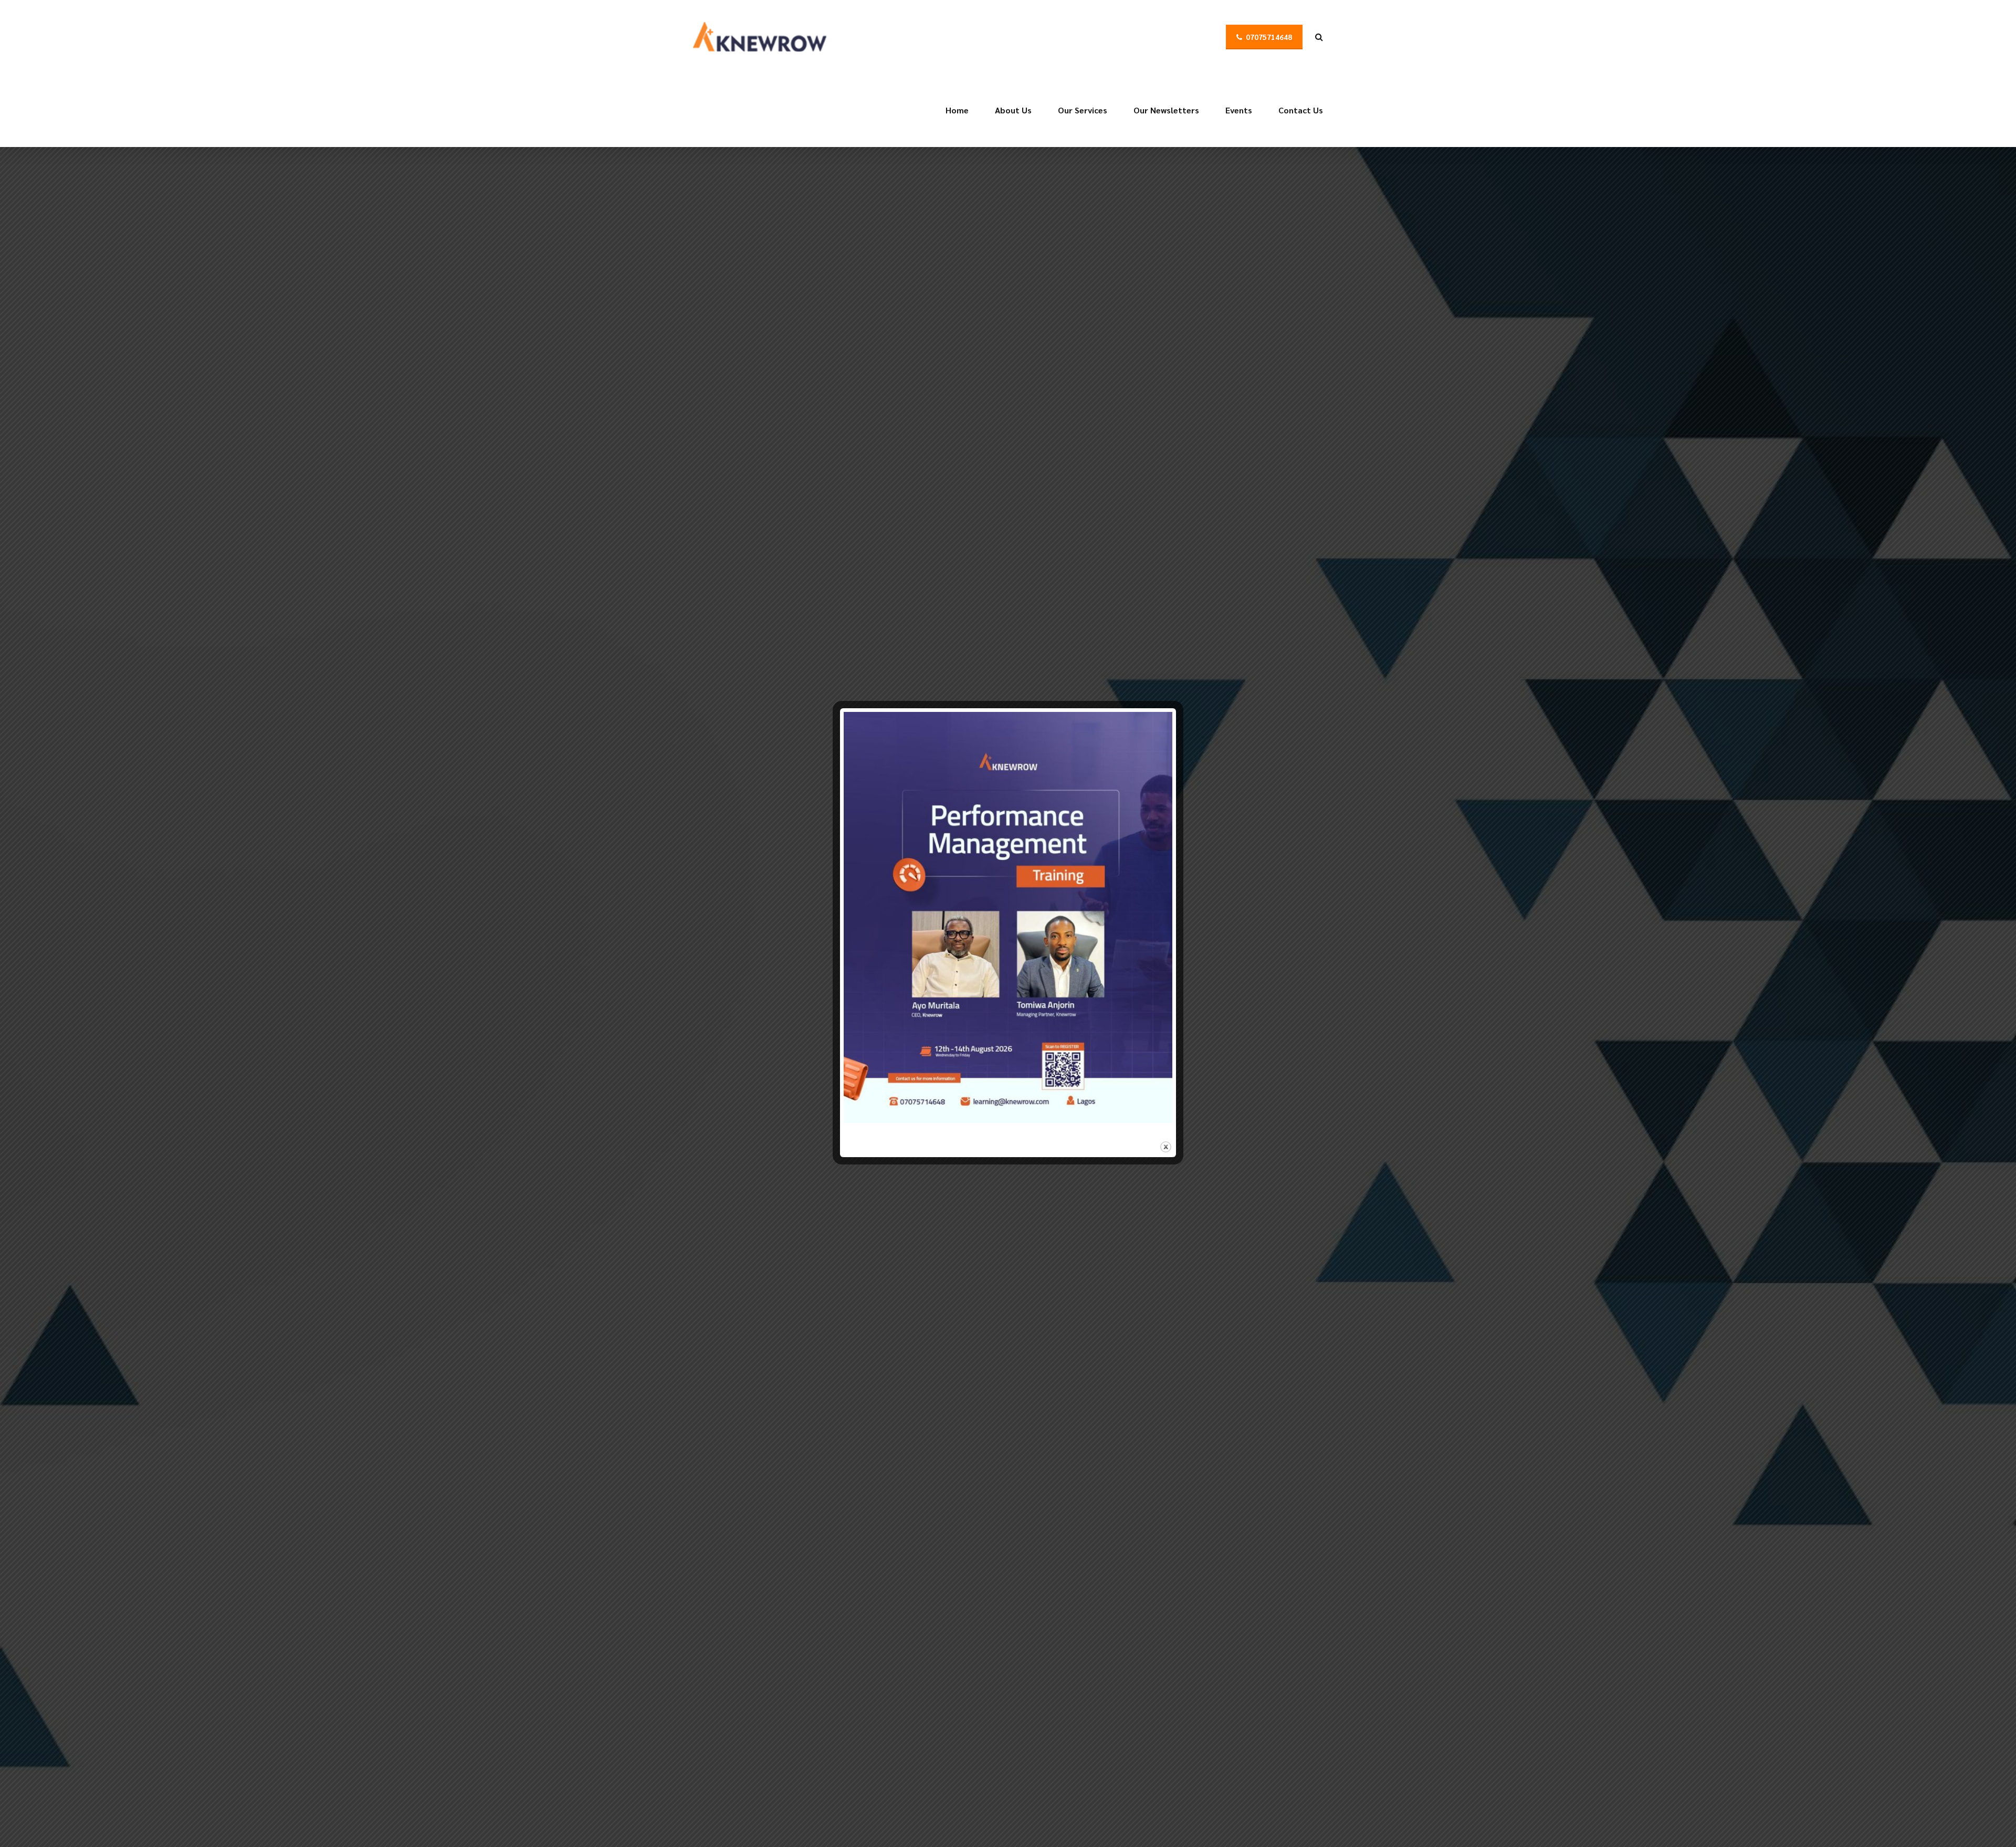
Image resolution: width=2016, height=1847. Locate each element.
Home (957, 110)
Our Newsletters (1166, 110)
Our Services (1083, 110)
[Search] (1319, 37)
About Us (1013, 110)
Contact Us (1301, 110)
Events (1239, 110)
